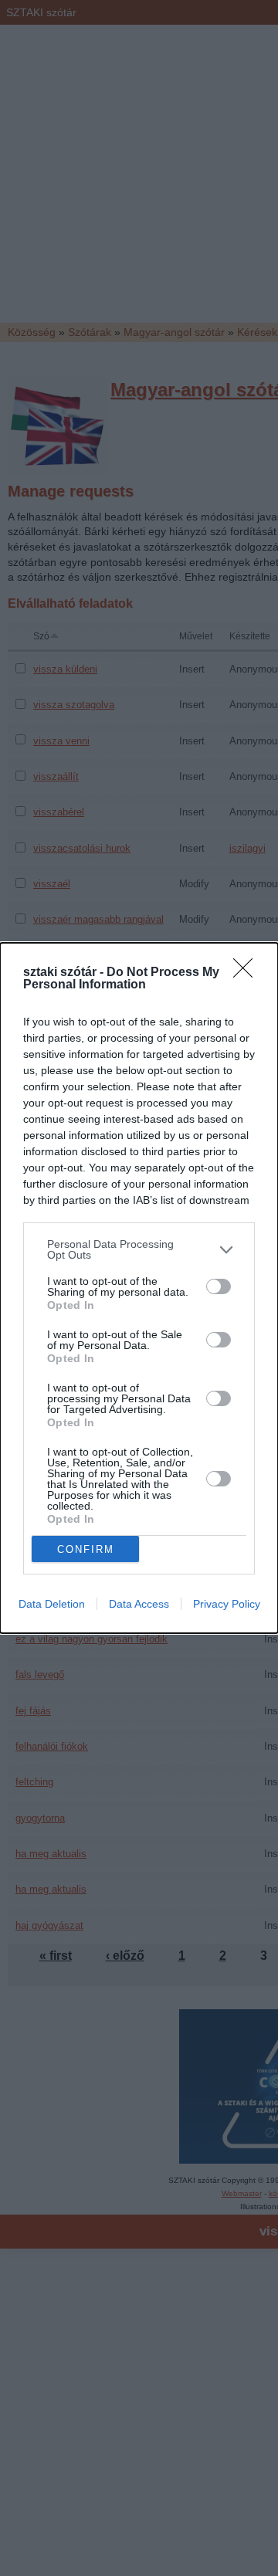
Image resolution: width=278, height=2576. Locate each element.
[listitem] (139, 1249)
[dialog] (139, 1288)
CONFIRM (86, 1549)
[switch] (219, 1286)
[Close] (248, 973)
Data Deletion (52, 1604)
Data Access (139, 1604)
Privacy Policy (227, 1604)
